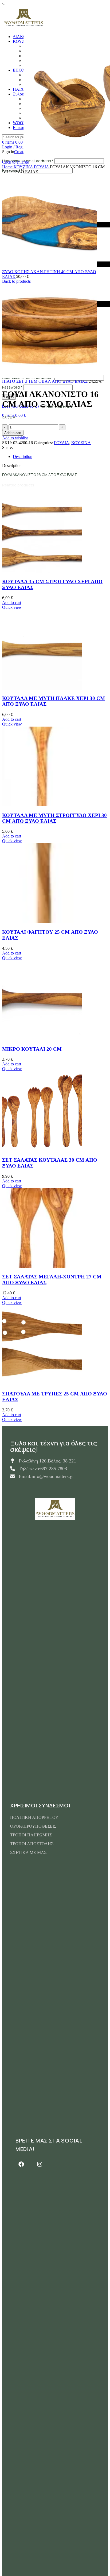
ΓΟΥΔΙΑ (42, 167)
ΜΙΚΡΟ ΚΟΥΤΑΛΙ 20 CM (32, 1049)
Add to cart (13, 433)
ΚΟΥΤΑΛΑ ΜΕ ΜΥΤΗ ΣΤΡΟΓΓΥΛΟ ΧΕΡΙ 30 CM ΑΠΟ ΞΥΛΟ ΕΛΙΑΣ (54, 818)
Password (12, 387)
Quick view (12, 607)
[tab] (60, 457)
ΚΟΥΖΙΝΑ (24, 167)
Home (8, 167)
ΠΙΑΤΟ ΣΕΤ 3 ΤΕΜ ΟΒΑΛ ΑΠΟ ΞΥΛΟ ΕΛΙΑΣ (45, 381)
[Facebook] (21, 2164)
